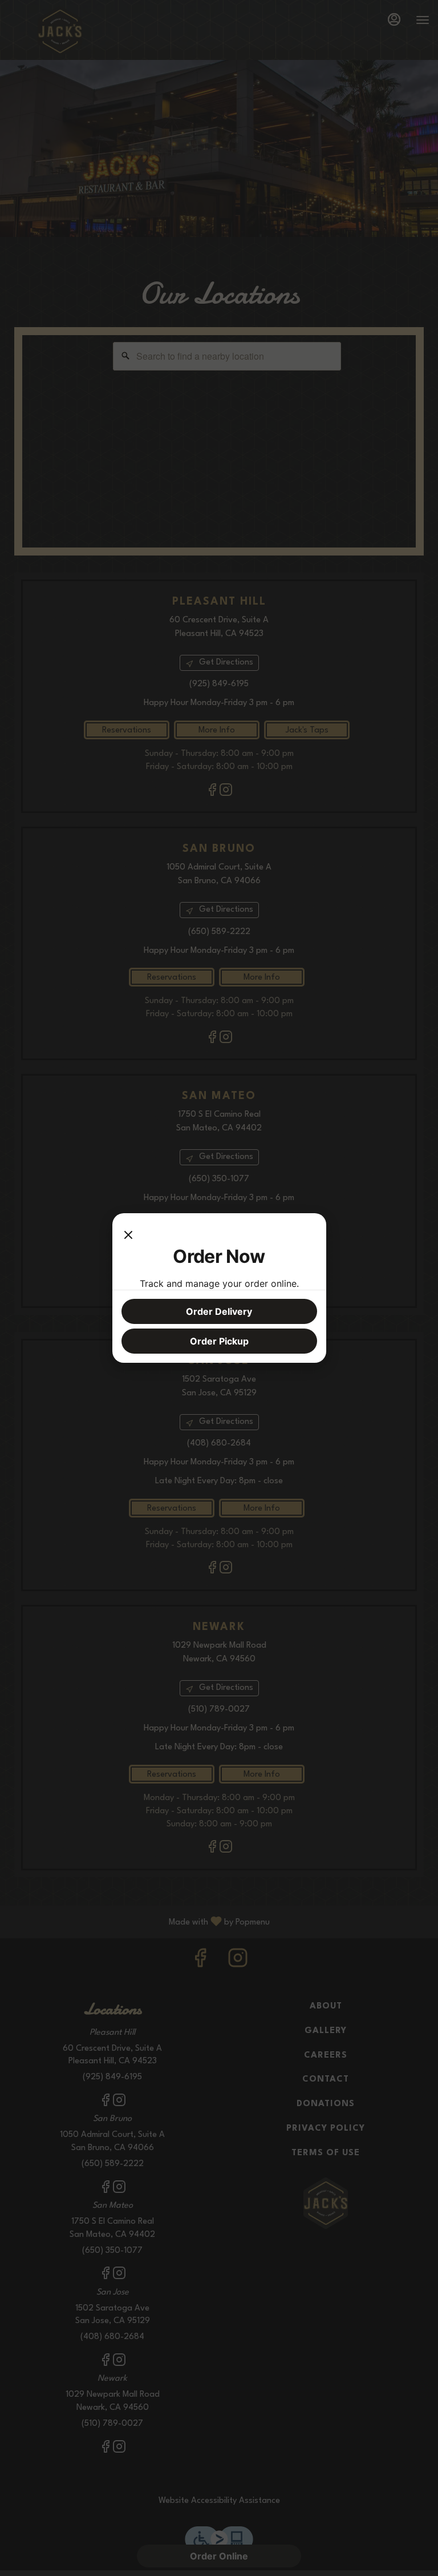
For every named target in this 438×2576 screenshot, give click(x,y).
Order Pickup (219, 1341)
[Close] (128, 1234)
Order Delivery (219, 1311)
